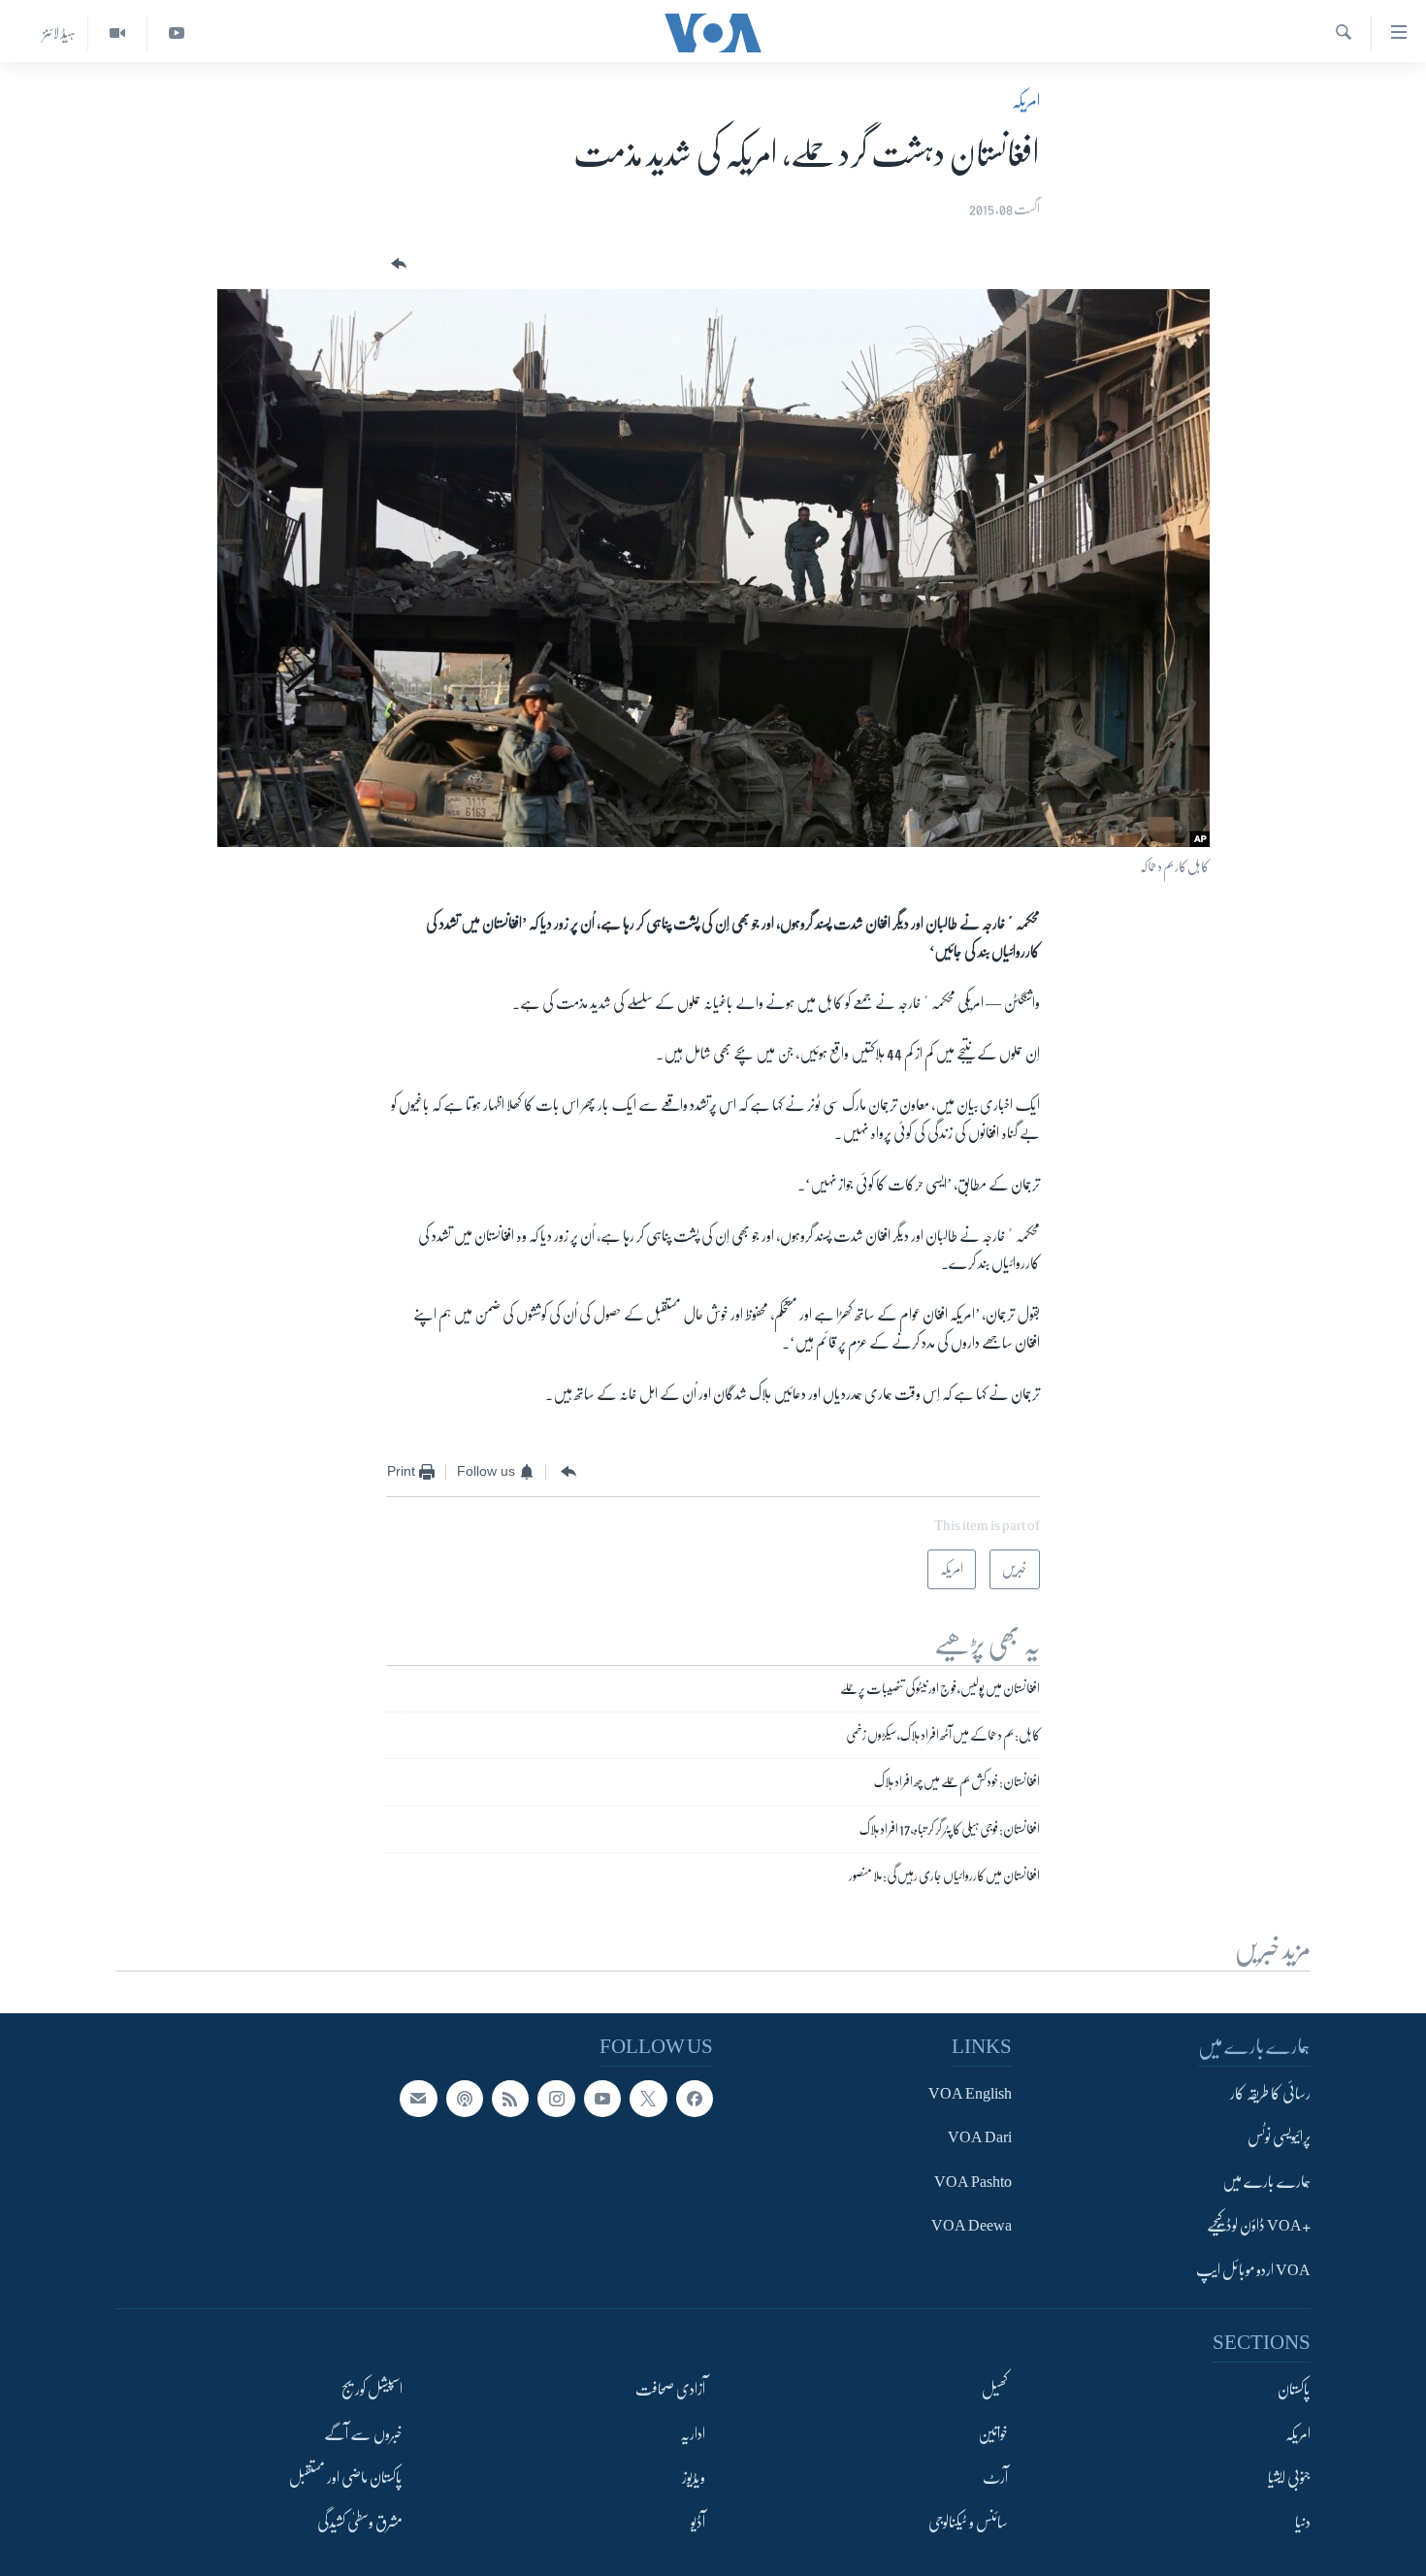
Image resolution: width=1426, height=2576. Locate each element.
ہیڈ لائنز (59, 33)
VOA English (970, 2094)
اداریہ (693, 2434)
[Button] (397, 264)
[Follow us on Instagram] (556, 2099)
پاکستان (1294, 2390)
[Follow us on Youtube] (602, 2099)
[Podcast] (465, 2099)
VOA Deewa (972, 2226)
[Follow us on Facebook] (695, 2099)
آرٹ (995, 2478)
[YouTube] (176, 33)
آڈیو (698, 2523)
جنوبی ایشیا (1289, 2478)
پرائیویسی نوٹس (1279, 2137)
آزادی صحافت (670, 2390)
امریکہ (1026, 101)
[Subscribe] (418, 2099)
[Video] (117, 33)
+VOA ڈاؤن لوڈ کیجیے (1259, 2226)
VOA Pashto (973, 2182)
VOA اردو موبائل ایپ (1253, 2270)
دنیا (1303, 2523)
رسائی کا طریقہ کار (1270, 2094)
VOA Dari (980, 2137)
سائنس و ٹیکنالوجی (968, 2523)
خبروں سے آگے (363, 2434)
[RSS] (510, 2099)
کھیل (995, 2390)
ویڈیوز (694, 2478)
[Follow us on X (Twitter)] (648, 2099)
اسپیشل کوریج (372, 2390)
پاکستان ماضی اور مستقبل (346, 2478)
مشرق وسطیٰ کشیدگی (360, 2523)
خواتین (993, 2434)
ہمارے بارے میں (1266, 2182)
